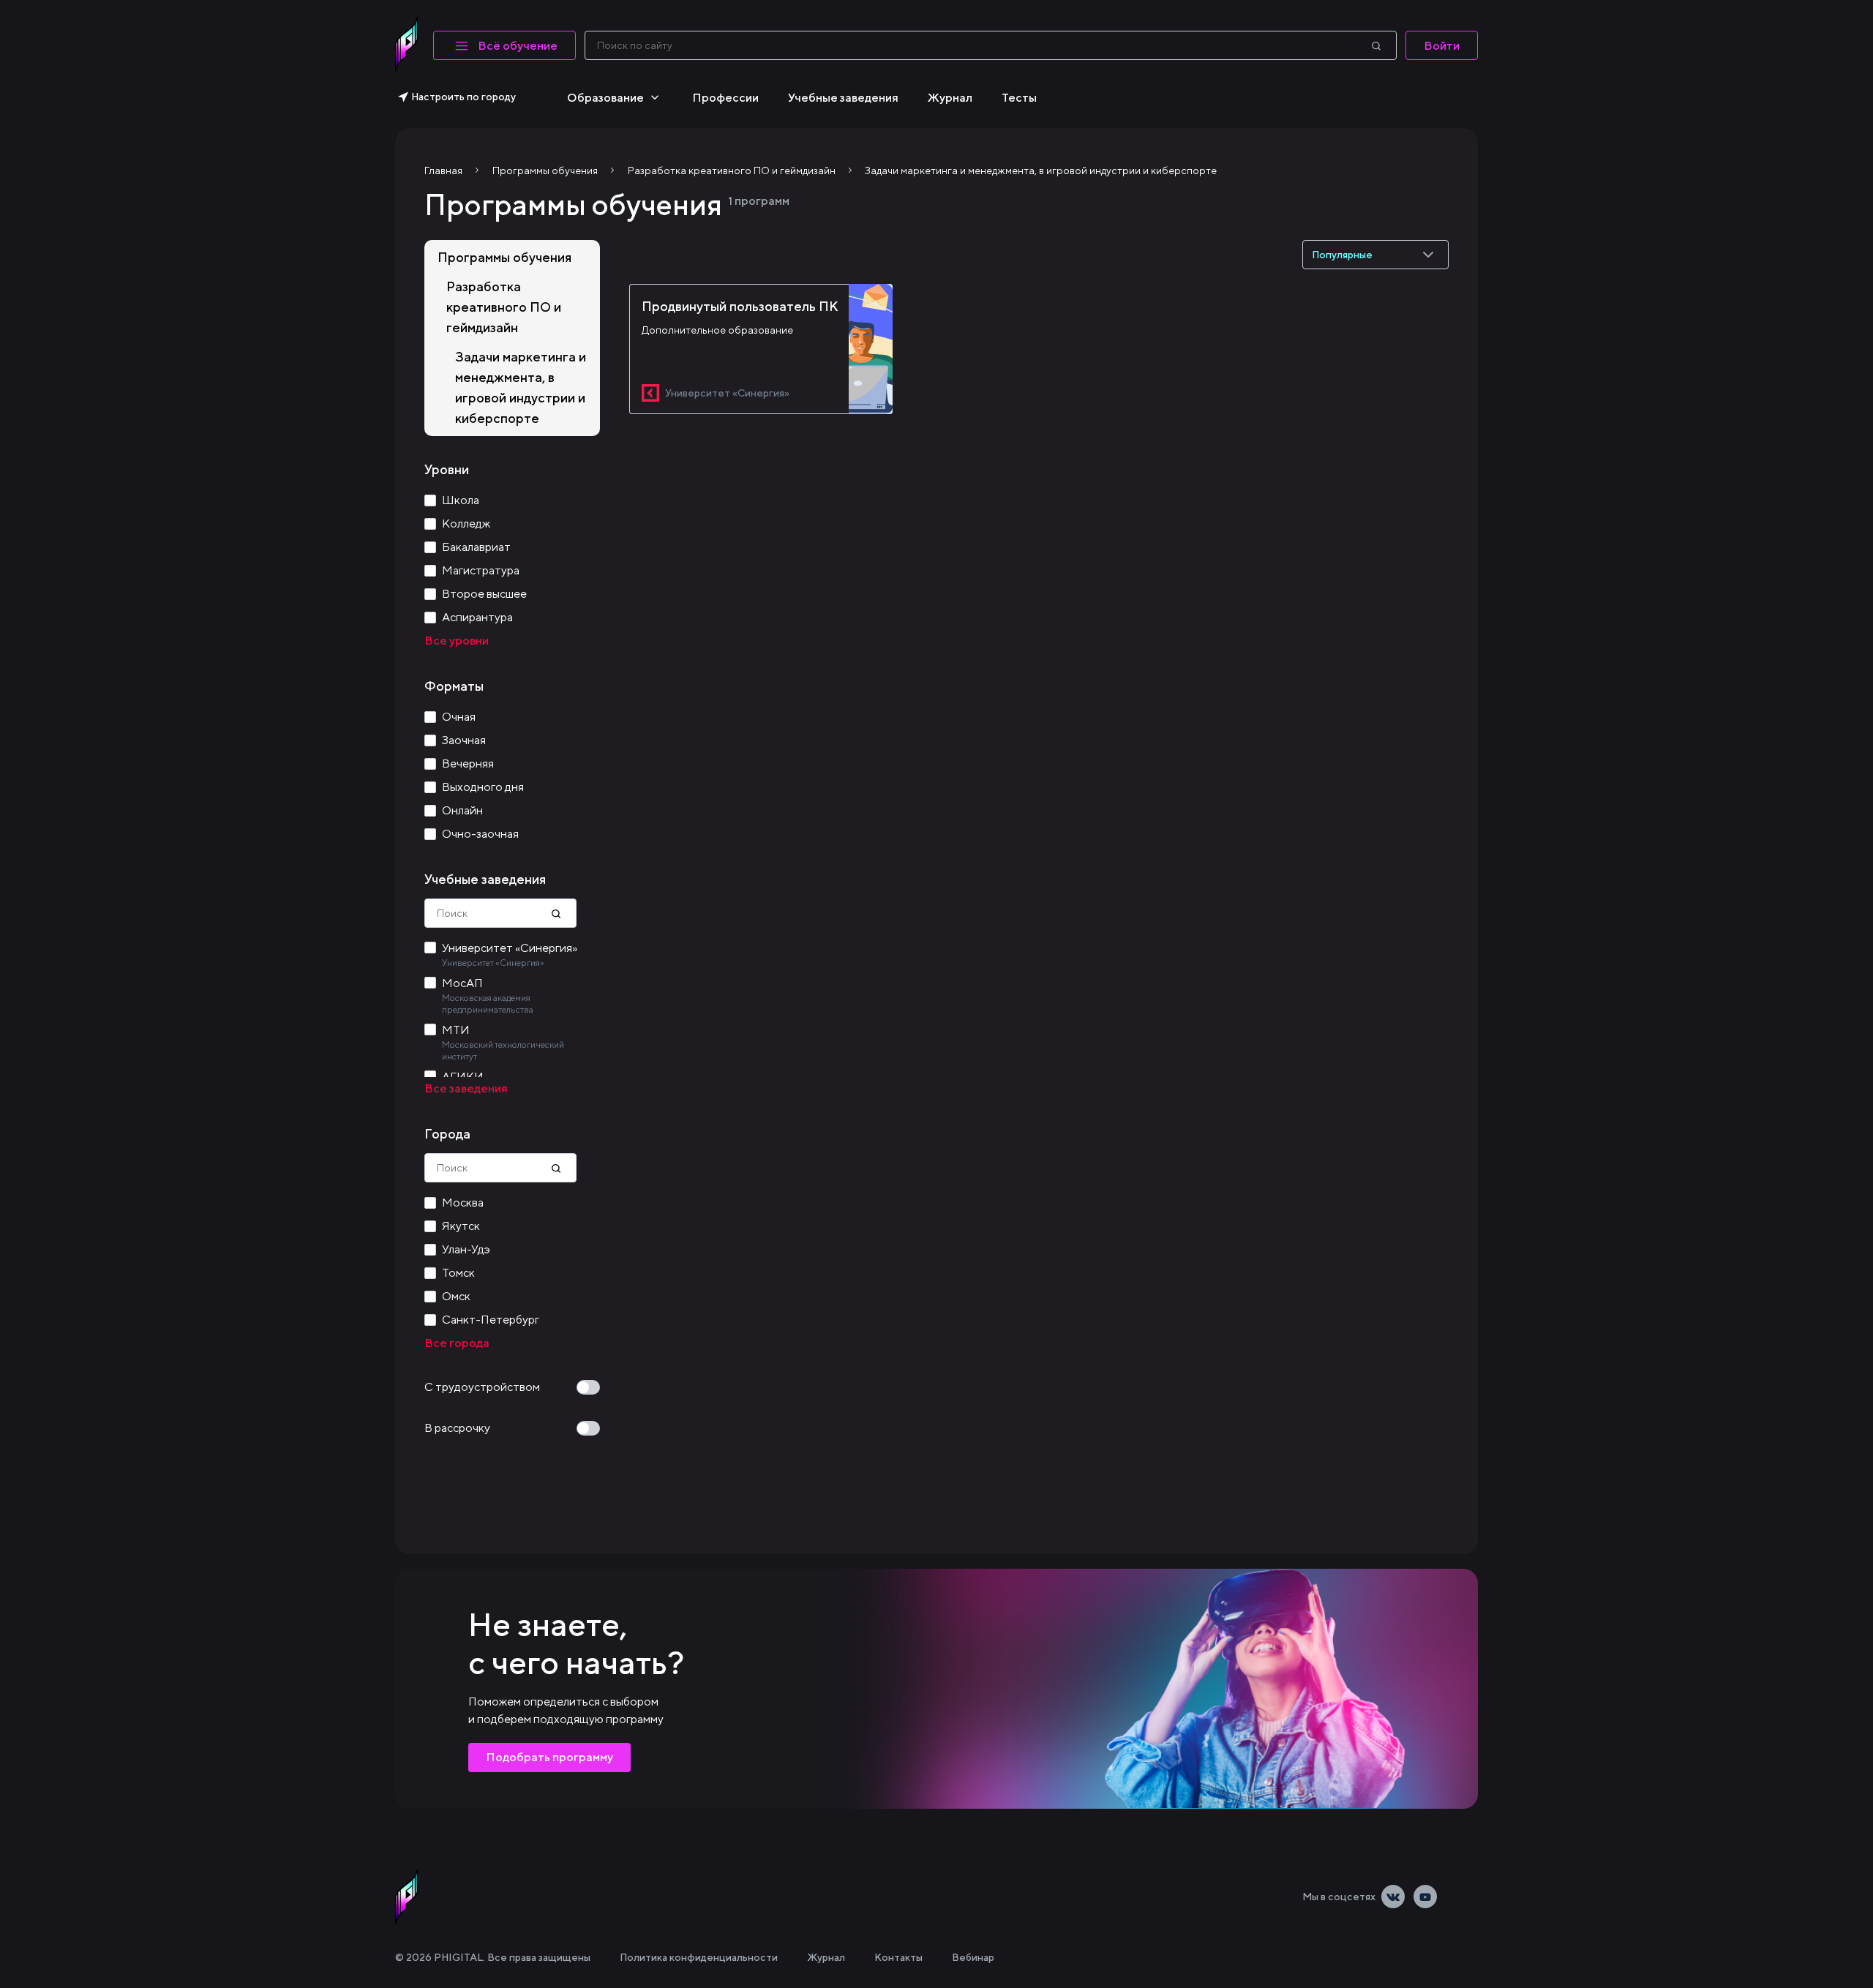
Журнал (950, 98)
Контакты (898, 1957)
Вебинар (973, 1957)
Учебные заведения (843, 98)
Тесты (1019, 98)
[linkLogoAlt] (407, 1897)
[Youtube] (1425, 1897)
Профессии (725, 98)
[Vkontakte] (1393, 1897)
